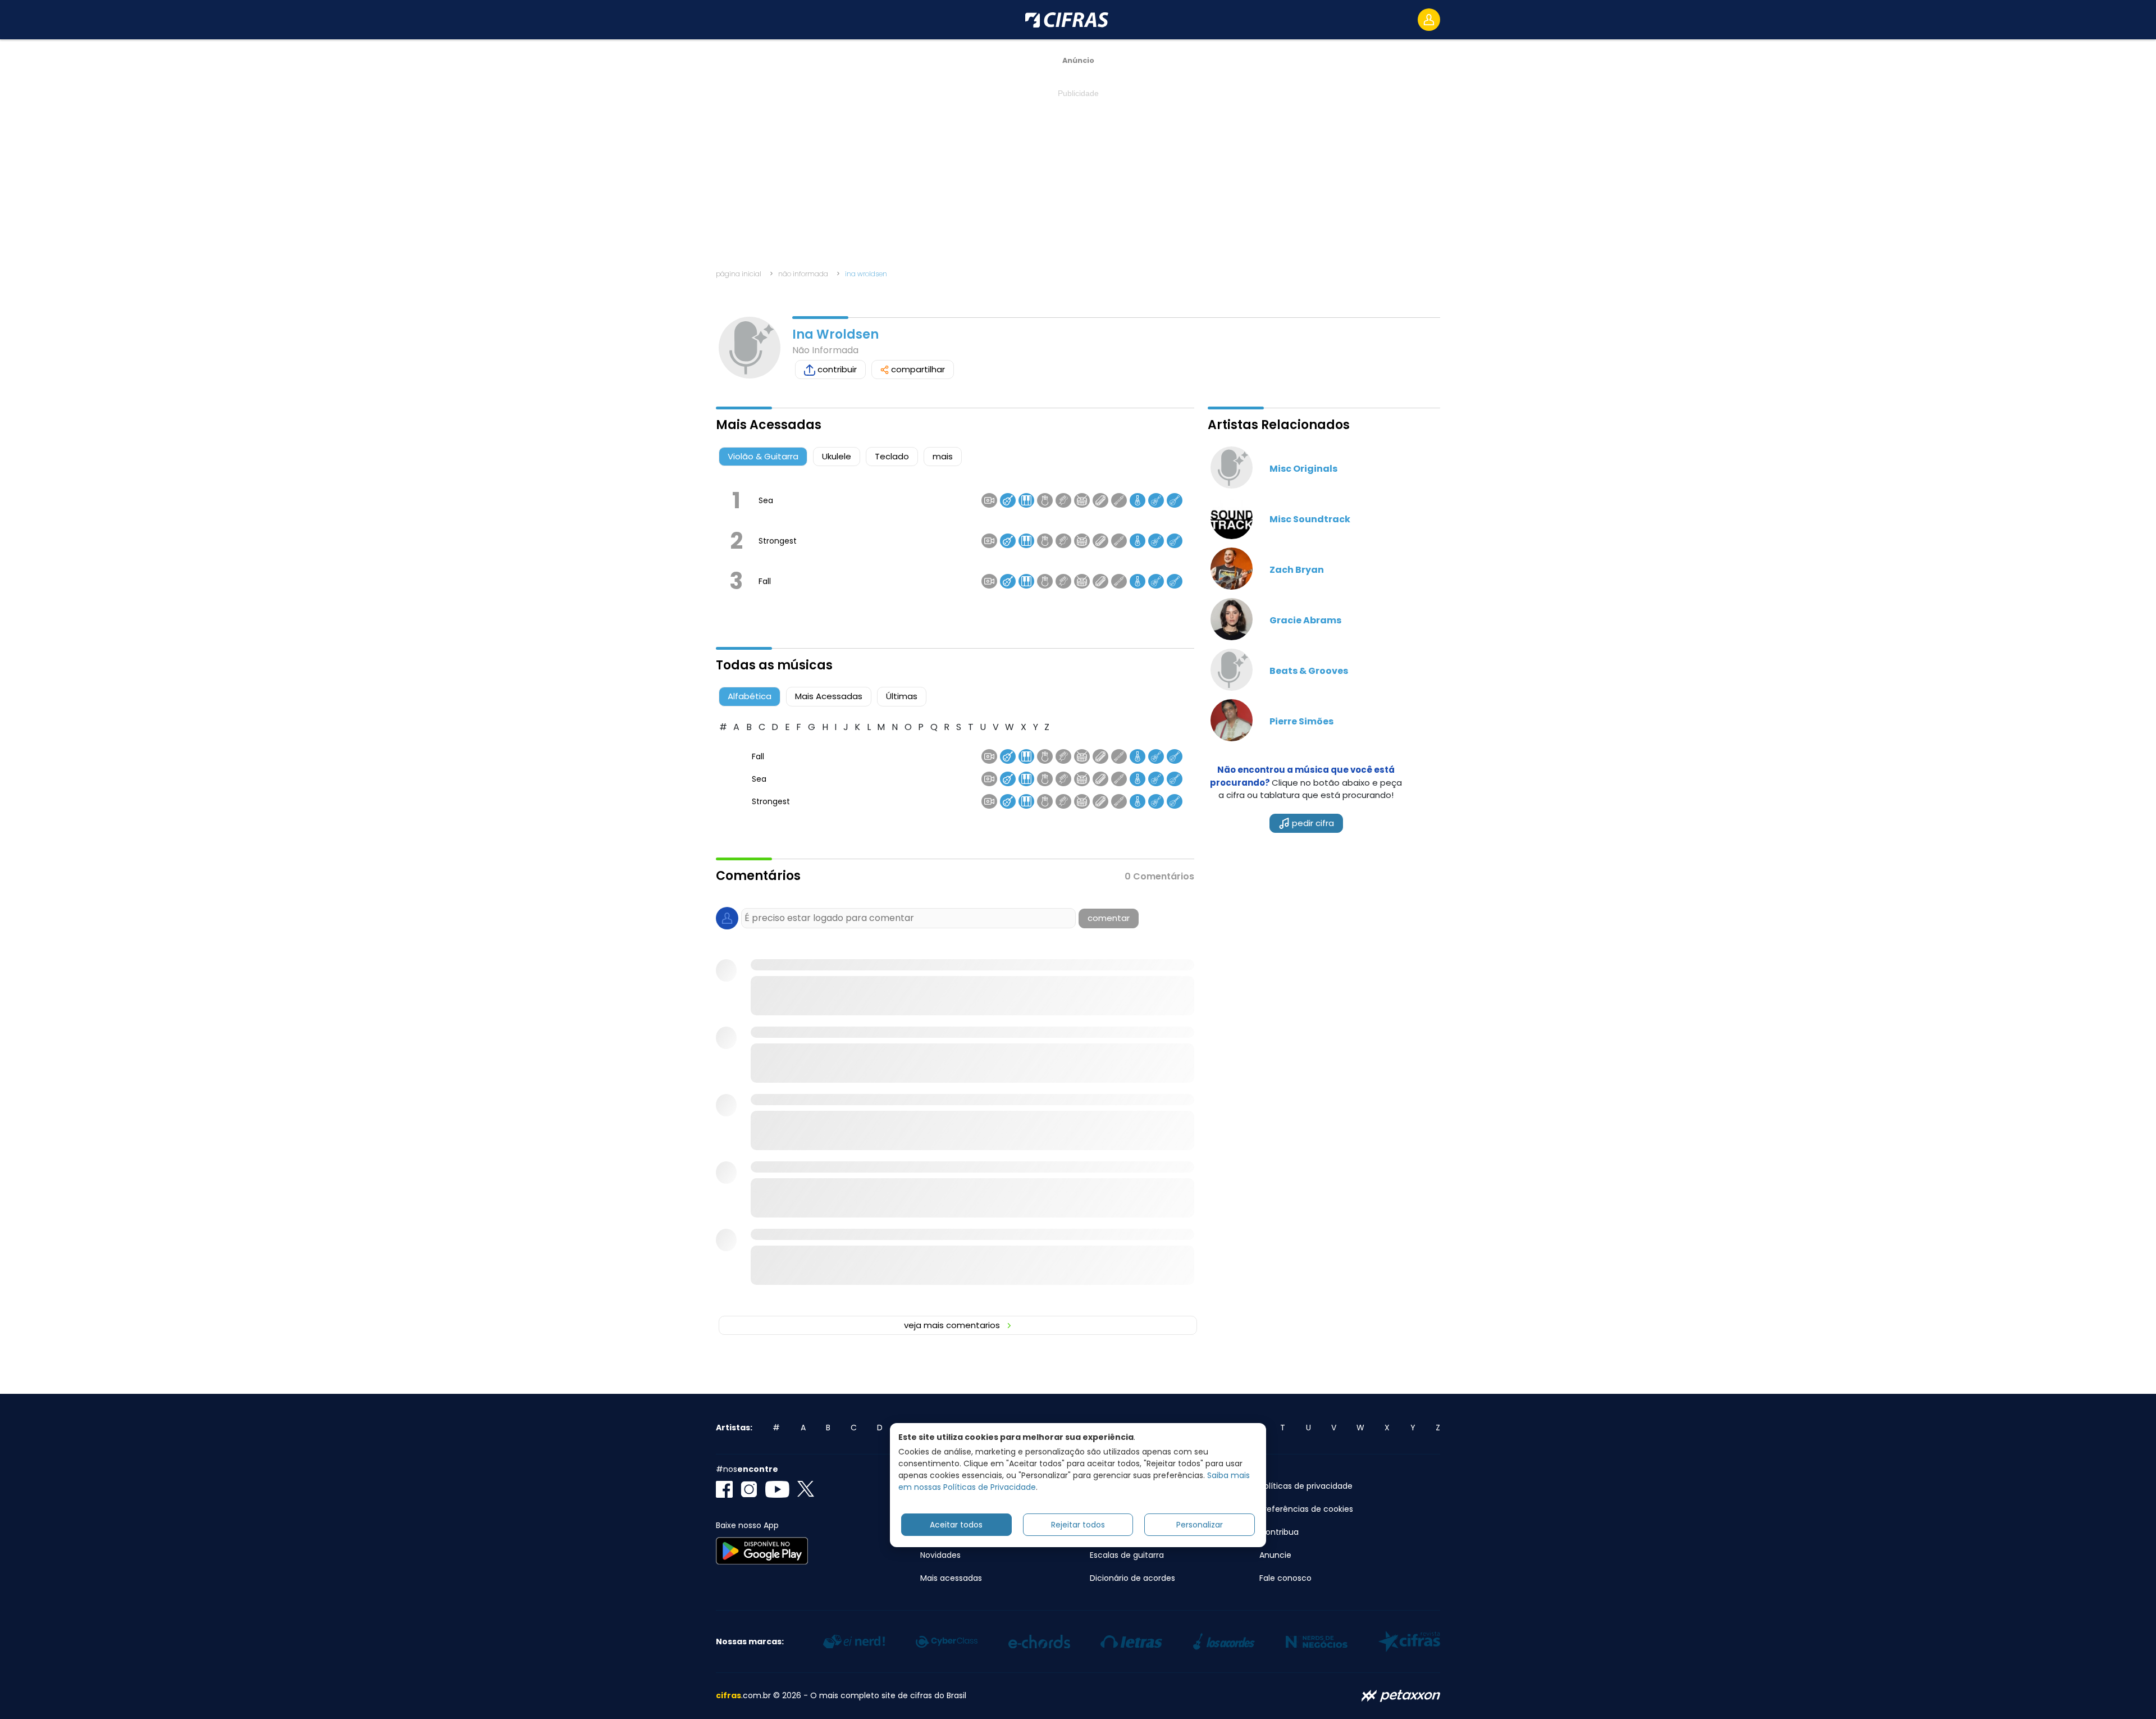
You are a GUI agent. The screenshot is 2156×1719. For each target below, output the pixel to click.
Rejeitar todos (1078, 1524)
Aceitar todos (956, 1524)
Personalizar (1200, 1524)
